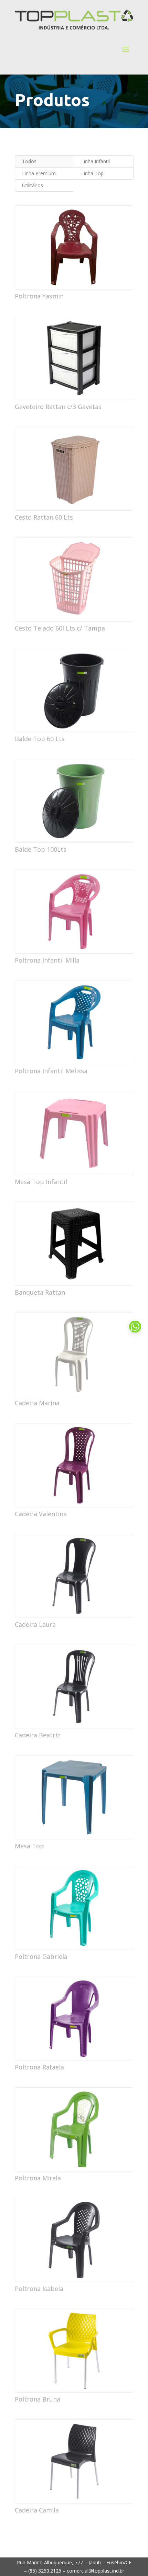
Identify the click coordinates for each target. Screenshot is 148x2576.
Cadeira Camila (37, 2510)
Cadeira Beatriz (38, 1735)
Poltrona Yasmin (39, 296)
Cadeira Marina (37, 1403)
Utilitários (33, 185)
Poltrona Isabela (39, 2289)
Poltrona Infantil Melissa (51, 1071)
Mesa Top (29, 1846)
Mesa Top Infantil (41, 1182)
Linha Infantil (96, 161)
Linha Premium (39, 173)
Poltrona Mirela (38, 2178)
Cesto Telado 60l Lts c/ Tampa (60, 628)
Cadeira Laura (35, 1624)
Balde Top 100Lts (41, 849)
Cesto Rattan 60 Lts (44, 517)
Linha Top (92, 173)
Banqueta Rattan (40, 1292)
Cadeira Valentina (41, 1514)
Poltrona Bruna (38, 2399)
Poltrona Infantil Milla (47, 960)
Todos (29, 161)
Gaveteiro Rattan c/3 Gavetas (58, 407)
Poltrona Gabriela (41, 1956)
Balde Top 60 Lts (40, 739)
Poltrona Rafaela (39, 2067)
